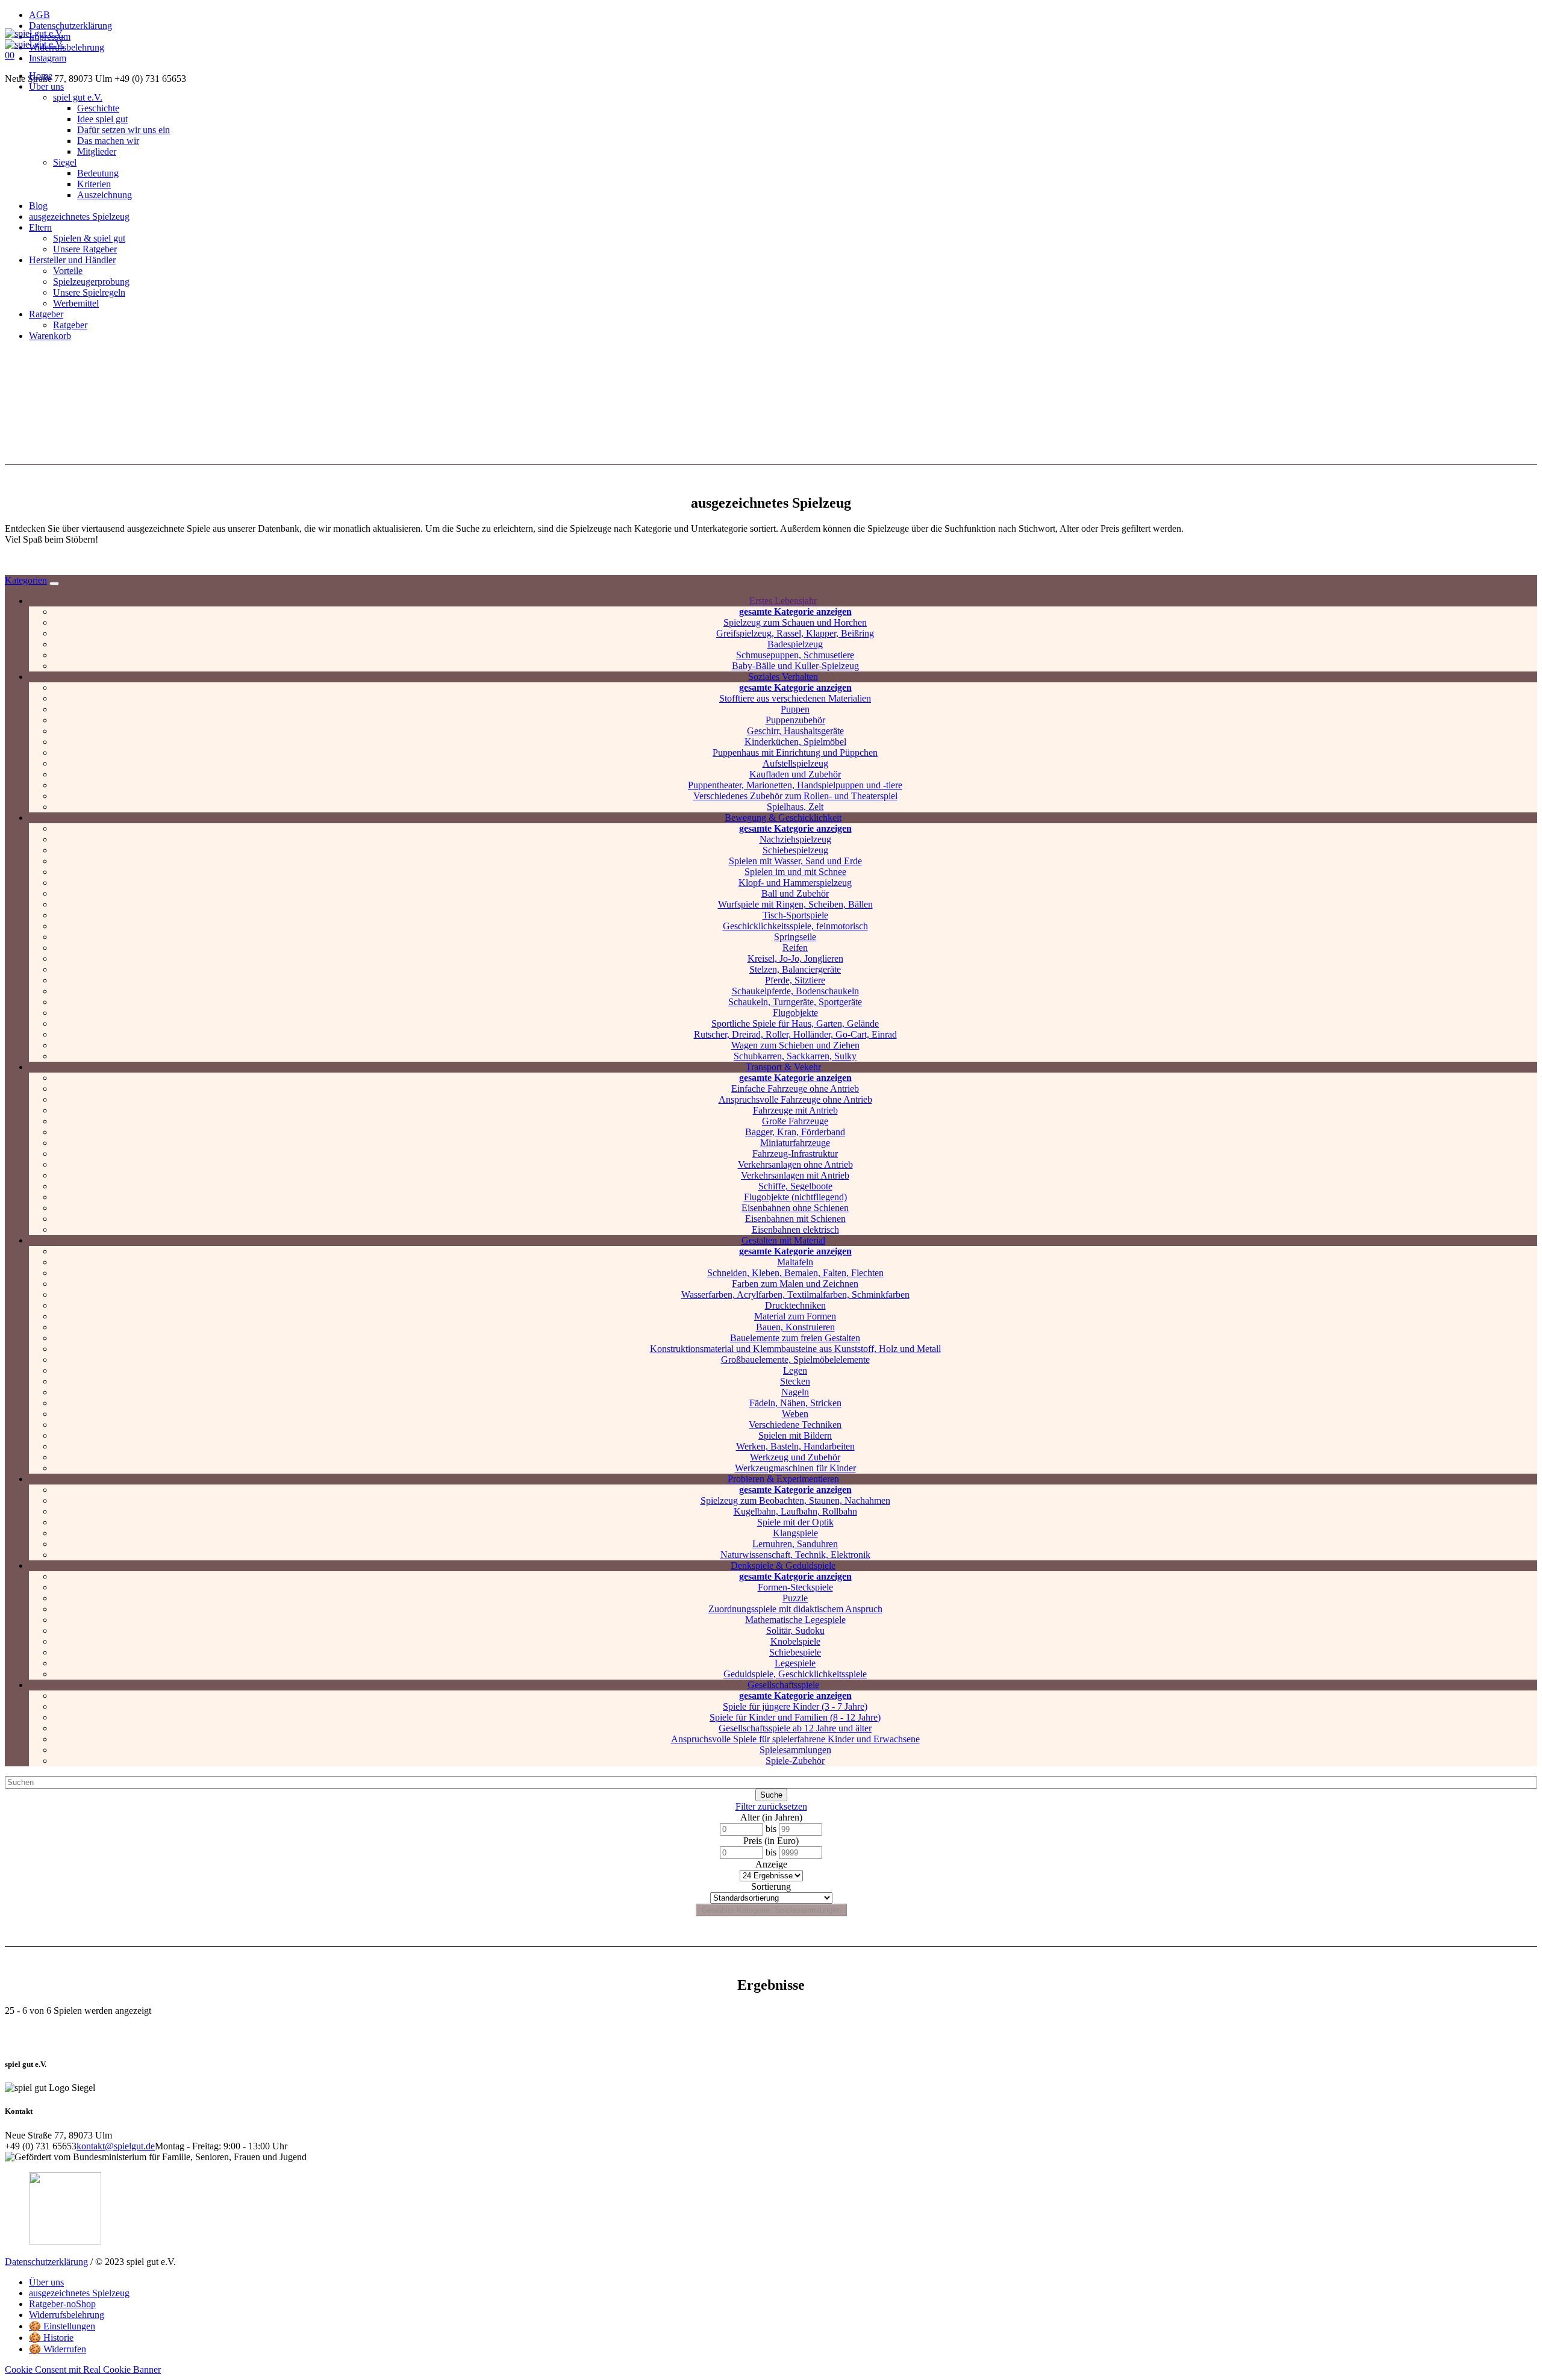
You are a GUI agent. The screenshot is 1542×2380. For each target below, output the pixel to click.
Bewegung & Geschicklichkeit (783, 818)
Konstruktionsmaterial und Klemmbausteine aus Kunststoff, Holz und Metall (795, 1349)
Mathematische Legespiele (795, 1620)
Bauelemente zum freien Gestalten (795, 1338)
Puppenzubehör (795, 720)
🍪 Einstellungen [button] (62, 2326)
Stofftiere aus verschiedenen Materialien (795, 698)
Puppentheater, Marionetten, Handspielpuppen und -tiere (795, 785)
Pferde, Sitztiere (795, 980)
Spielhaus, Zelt (795, 807)
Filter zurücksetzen (771, 1806)
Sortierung (771, 1886)
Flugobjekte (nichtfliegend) (795, 1197)
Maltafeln (795, 1262)
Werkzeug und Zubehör (795, 1457)
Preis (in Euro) (771, 1841)
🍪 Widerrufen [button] (58, 2349)
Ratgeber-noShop (62, 2304)
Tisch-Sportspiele (795, 915)
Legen (795, 1370)
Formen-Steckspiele (795, 1587)
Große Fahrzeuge (795, 1121)
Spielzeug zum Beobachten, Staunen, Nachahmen (795, 1500)
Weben (795, 1414)
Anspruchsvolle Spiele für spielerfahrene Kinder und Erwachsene (795, 1739)
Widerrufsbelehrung (67, 2315)
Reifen (795, 948)
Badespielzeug (795, 644)
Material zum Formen (795, 1316)
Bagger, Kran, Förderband (795, 1132)
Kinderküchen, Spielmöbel (795, 742)
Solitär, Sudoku (795, 1631)
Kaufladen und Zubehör (795, 774)
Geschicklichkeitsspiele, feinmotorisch (795, 926)
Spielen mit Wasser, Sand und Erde (795, 861)
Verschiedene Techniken (795, 1425)
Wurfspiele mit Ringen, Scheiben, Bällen (795, 904)
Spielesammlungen (795, 1750)
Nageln (795, 1392)
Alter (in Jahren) (771, 1817)
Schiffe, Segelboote (795, 1186)
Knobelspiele (795, 1641)
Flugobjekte (795, 1013)
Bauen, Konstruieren (795, 1327)
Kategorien (26, 580)
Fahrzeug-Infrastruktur (795, 1154)
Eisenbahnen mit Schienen (795, 1219)
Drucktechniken (795, 1305)
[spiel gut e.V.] (34, 39)
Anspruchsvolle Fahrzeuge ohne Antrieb (795, 1099)
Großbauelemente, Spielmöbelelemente (795, 1360)
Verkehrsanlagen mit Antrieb (795, 1175)
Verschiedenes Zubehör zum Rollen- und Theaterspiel (795, 796)
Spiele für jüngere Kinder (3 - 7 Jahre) (795, 1706)
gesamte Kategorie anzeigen (795, 612)
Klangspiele (795, 1533)
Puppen (795, 709)
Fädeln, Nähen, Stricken (795, 1403)
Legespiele (795, 1663)
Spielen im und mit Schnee (795, 872)
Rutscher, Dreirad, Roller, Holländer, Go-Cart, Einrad (795, 1034)
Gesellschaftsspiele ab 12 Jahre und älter (795, 1728)
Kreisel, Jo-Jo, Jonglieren (795, 958)
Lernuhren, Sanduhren (795, 1544)
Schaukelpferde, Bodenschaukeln (795, 991)
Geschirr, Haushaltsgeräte (795, 731)
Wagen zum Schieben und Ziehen (795, 1045)
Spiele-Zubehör (795, 1761)
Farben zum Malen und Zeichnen (795, 1284)
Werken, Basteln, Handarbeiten (795, 1446)
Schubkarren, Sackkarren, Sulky (795, 1056)
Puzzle (795, 1598)
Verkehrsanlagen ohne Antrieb (795, 1164)
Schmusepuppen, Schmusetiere (795, 655)
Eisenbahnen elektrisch (795, 1229)
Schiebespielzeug (795, 850)
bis (771, 1829)
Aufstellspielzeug (795, 763)
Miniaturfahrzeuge (795, 1143)
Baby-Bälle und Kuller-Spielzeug (795, 666)
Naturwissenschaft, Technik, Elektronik (795, 1555)
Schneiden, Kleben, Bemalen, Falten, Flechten (795, 1273)
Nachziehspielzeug (795, 839)
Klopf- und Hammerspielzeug (795, 883)
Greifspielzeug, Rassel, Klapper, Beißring (795, 633)
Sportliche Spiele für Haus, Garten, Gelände (795, 1023)
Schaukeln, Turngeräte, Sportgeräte (795, 1002)
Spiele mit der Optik (795, 1522)
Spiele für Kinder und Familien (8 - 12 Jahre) (795, 1717)
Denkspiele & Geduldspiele (783, 1565)
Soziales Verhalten (783, 677)
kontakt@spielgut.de (116, 2146)
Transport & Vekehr (783, 1067)
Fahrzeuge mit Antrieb (795, 1110)
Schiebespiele (795, 1652)
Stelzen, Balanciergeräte (795, 969)
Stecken (795, 1381)
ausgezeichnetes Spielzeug (79, 2293)
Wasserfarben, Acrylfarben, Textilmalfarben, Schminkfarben (795, 1294)
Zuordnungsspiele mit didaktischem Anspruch (795, 1609)
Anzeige (771, 1864)
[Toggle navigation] (54, 584)
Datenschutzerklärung (46, 2262)
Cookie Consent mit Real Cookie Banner (83, 2369)
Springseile (795, 937)
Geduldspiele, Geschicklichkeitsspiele (795, 1674)
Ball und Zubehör (795, 893)
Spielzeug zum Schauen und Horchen (795, 622)
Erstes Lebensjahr (783, 601)
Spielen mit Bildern (795, 1435)
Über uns (46, 2282)
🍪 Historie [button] (51, 2338)
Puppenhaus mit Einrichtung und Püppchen (795, 752)
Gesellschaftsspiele (783, 1685)
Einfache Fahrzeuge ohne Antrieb (795, 1089)
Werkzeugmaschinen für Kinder (795, 1468)
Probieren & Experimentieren (783, 1479)
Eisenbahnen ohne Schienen (795, 1208)
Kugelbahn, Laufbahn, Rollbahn (795, 1511)
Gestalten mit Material (783, 1240)
